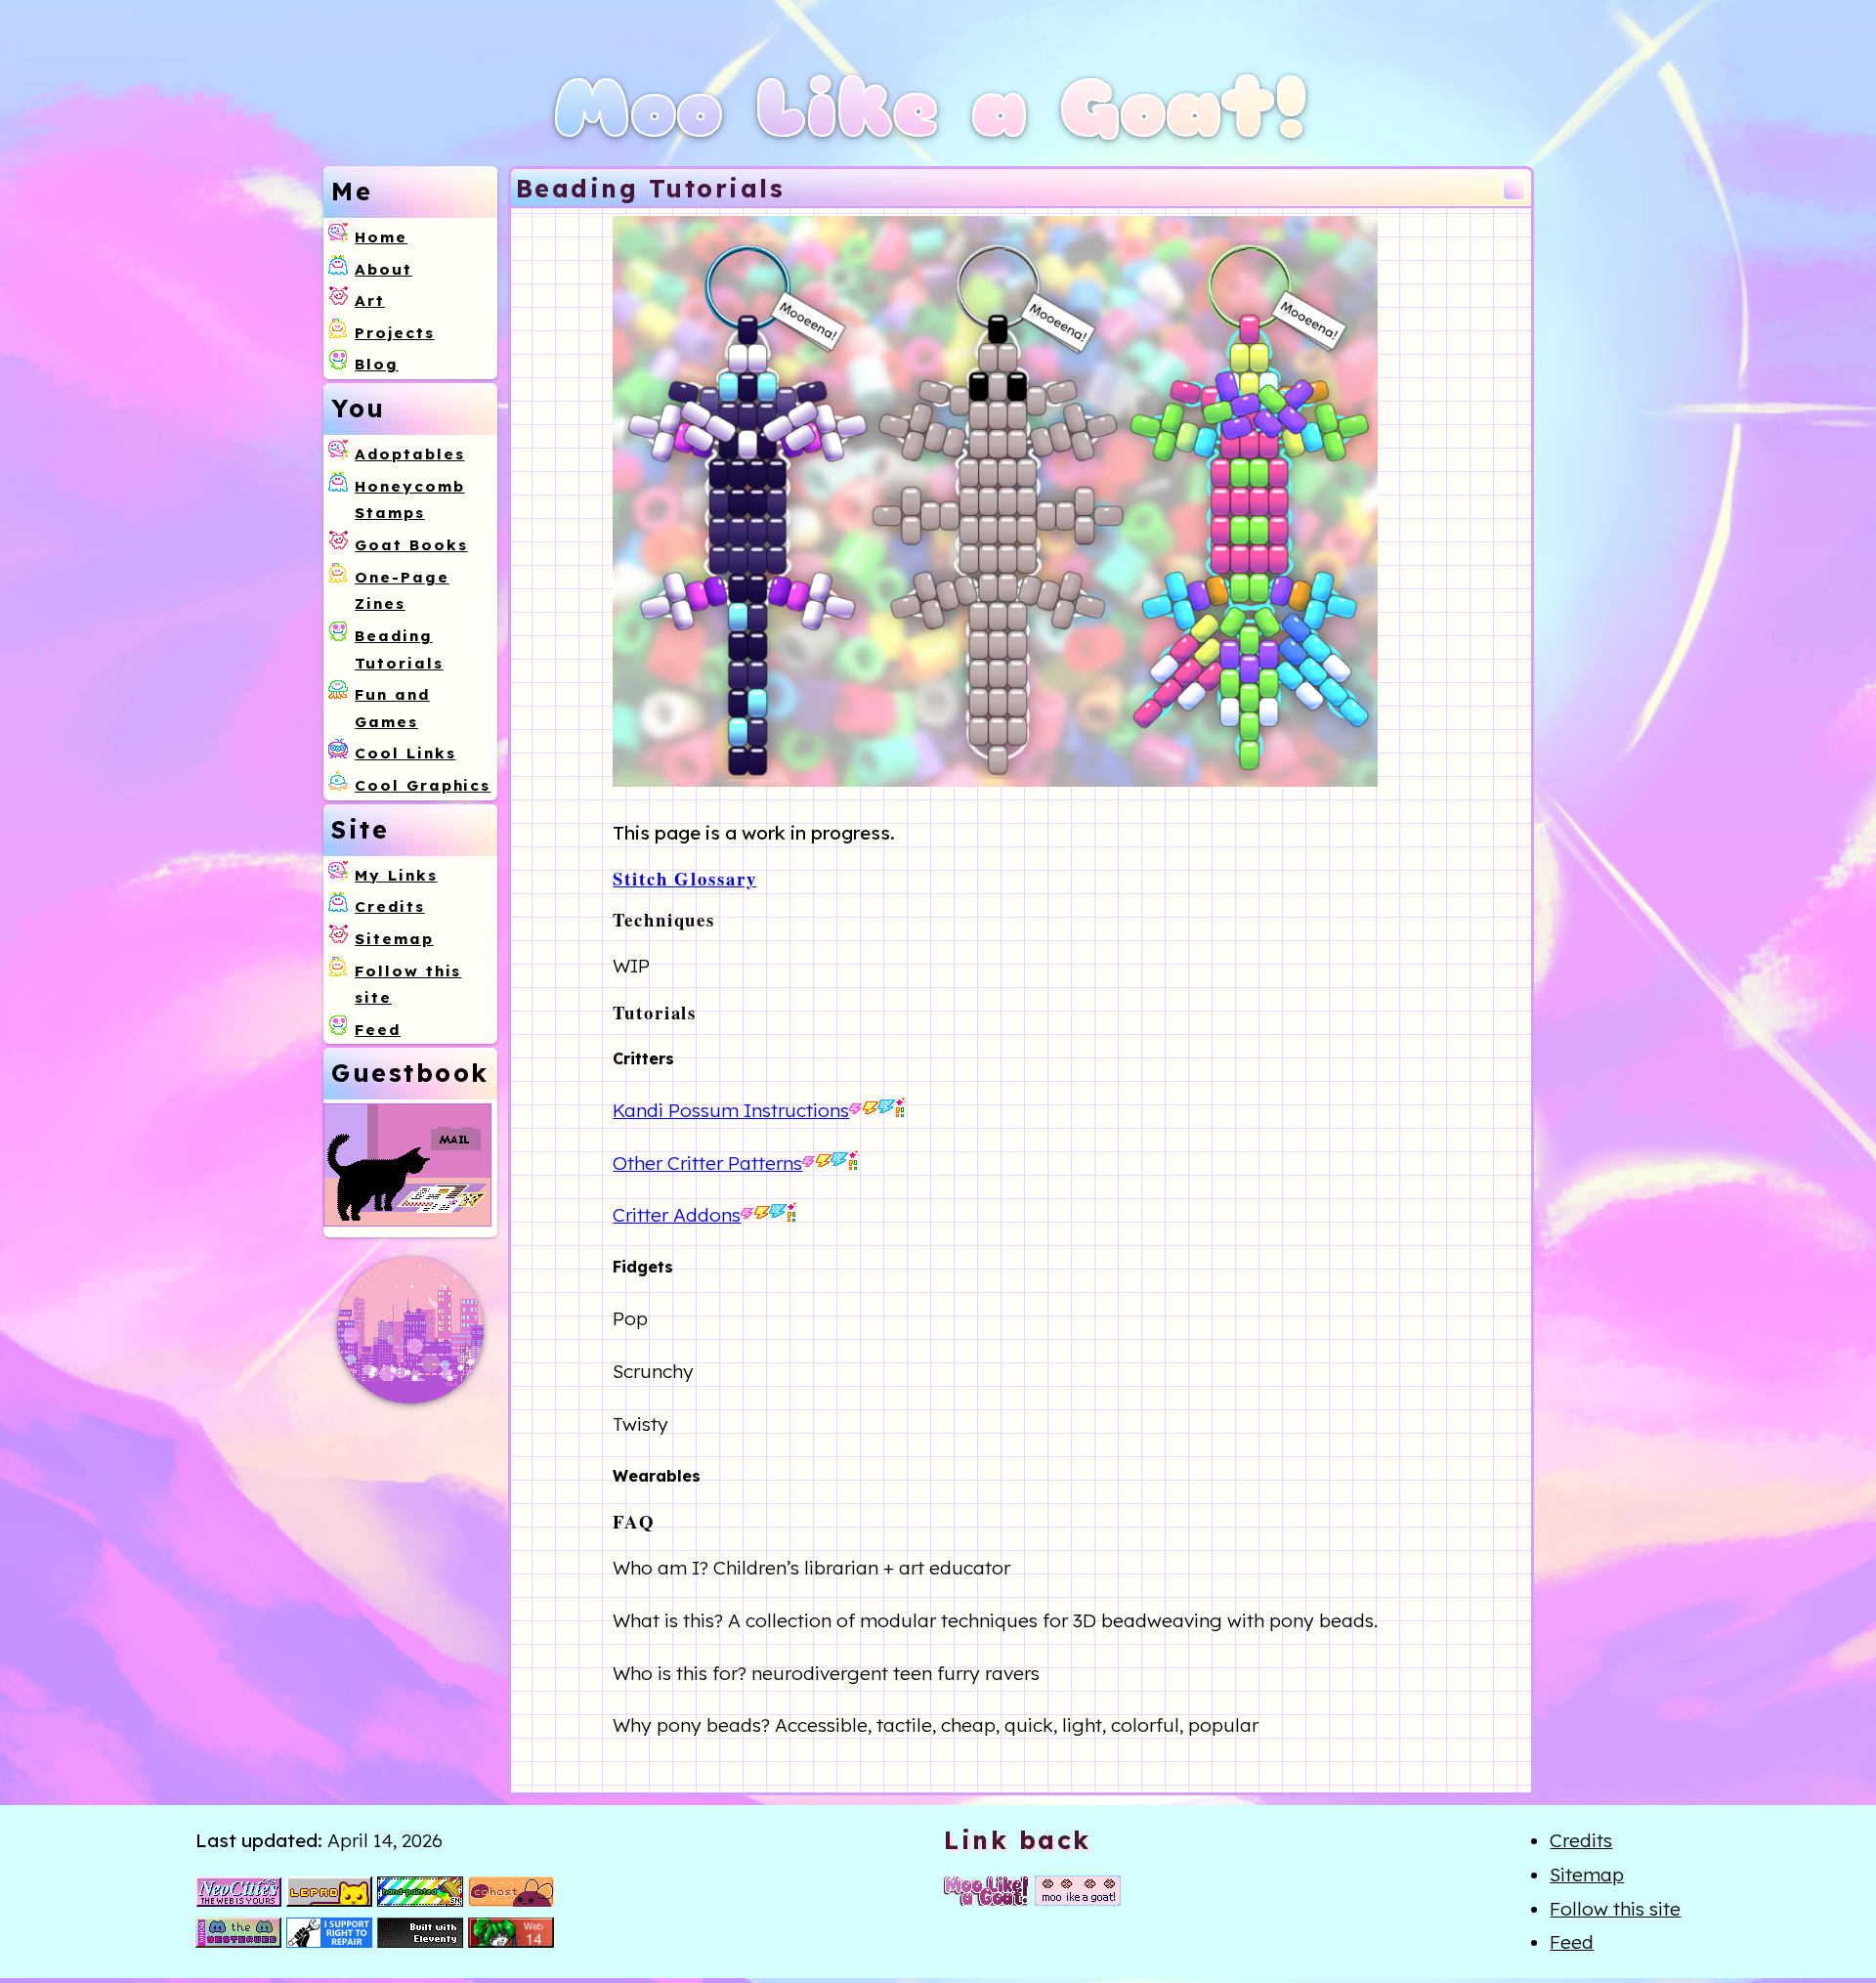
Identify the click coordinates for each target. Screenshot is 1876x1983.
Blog (377, 364)
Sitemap (394, 939)
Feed (378, 1030)
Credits (389, 906)
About (384, 269)
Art (370, 301)
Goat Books (411, 545)
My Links (396, 875)
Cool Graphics (423, 785)
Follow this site (1615, 1909)
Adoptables (409, 454)
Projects (394, 333)
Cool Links (405, 753)
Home (381, 237)
